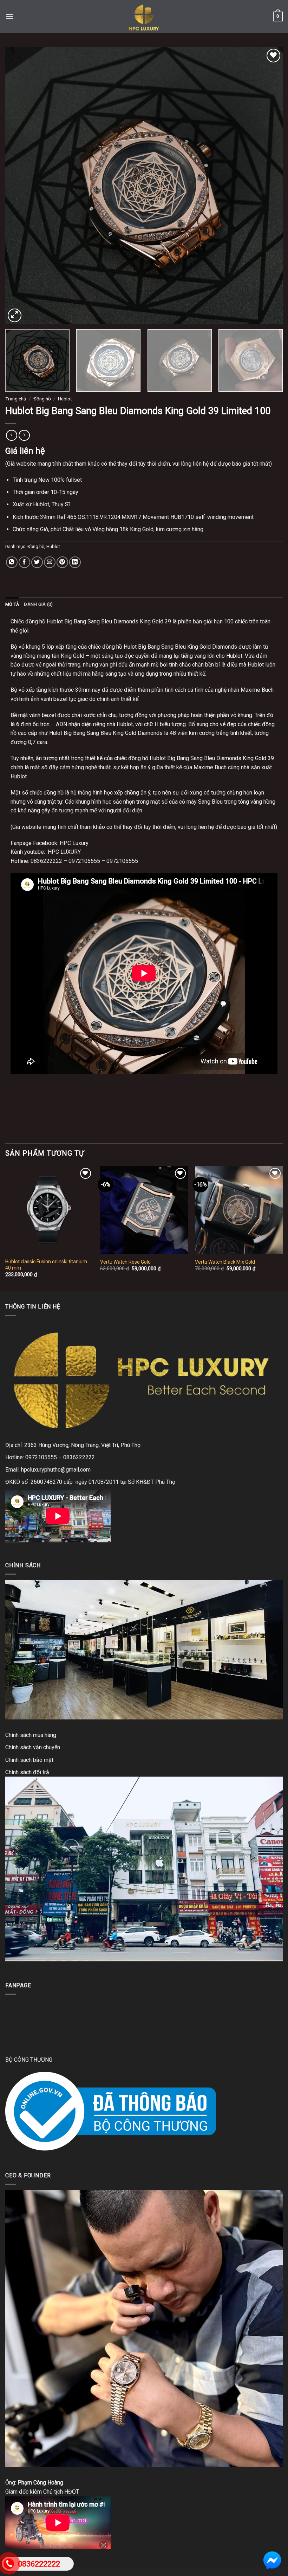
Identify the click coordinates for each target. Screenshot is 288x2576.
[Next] (268, 185)
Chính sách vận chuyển (33, 1747)
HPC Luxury (74, 843)
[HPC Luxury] (144, 16)
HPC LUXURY (64, 852)
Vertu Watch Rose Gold (125, 1262)
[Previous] (20, 185)
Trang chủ (16, 399)
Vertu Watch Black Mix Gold (225, 1262)
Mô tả (12, 604)
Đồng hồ (42, 399)
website (31, 827)
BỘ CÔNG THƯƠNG (29, 2060)
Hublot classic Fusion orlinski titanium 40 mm (46, 1265)
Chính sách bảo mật (29, 1760)
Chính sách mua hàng (31, 1735)
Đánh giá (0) (38, 604)
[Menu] (9, 16)
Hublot (65, 399)
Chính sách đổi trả (27, 1772)
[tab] (12, 604)
